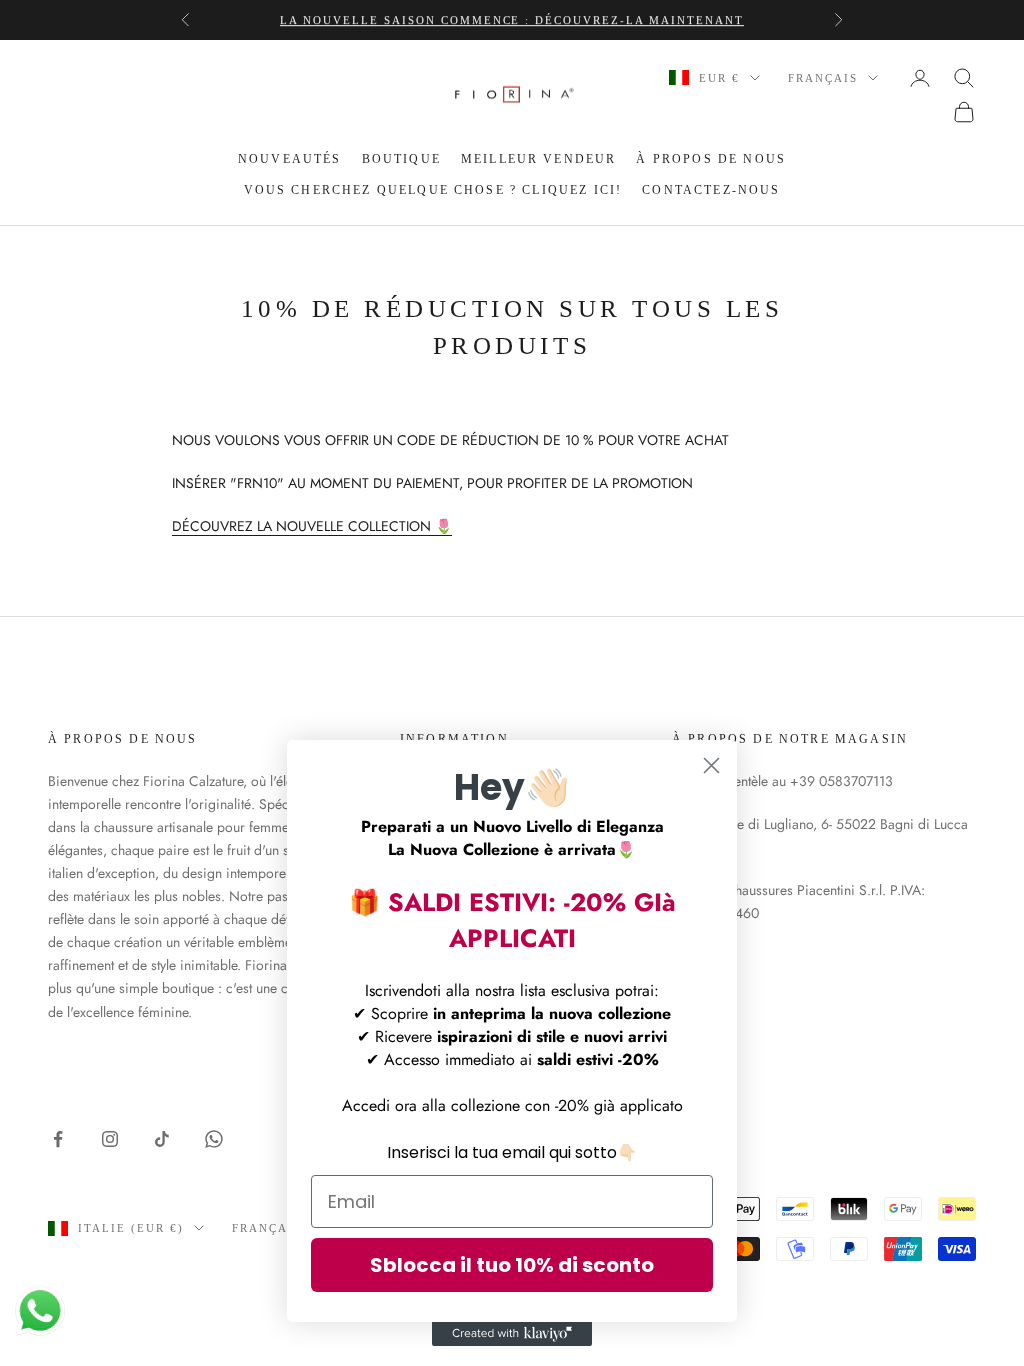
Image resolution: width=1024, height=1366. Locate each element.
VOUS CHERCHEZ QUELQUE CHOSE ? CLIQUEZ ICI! (433, 190)
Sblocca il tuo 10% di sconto (512, 1265)
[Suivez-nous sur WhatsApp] (214, 1139)
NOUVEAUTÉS (290, 159)
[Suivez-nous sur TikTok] (162, 1139)
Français (823, 78)
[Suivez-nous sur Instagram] (110, 1139)
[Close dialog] (711, 765)
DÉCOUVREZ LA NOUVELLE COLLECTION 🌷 (312, 526)
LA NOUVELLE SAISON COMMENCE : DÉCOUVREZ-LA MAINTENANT (512, 20)
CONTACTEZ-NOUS (711, 190)
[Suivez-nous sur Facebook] (58, 1139)
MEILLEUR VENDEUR (539, 159)
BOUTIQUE (401, 159)
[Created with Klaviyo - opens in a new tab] (512, 1334)
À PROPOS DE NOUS (711, 159)
